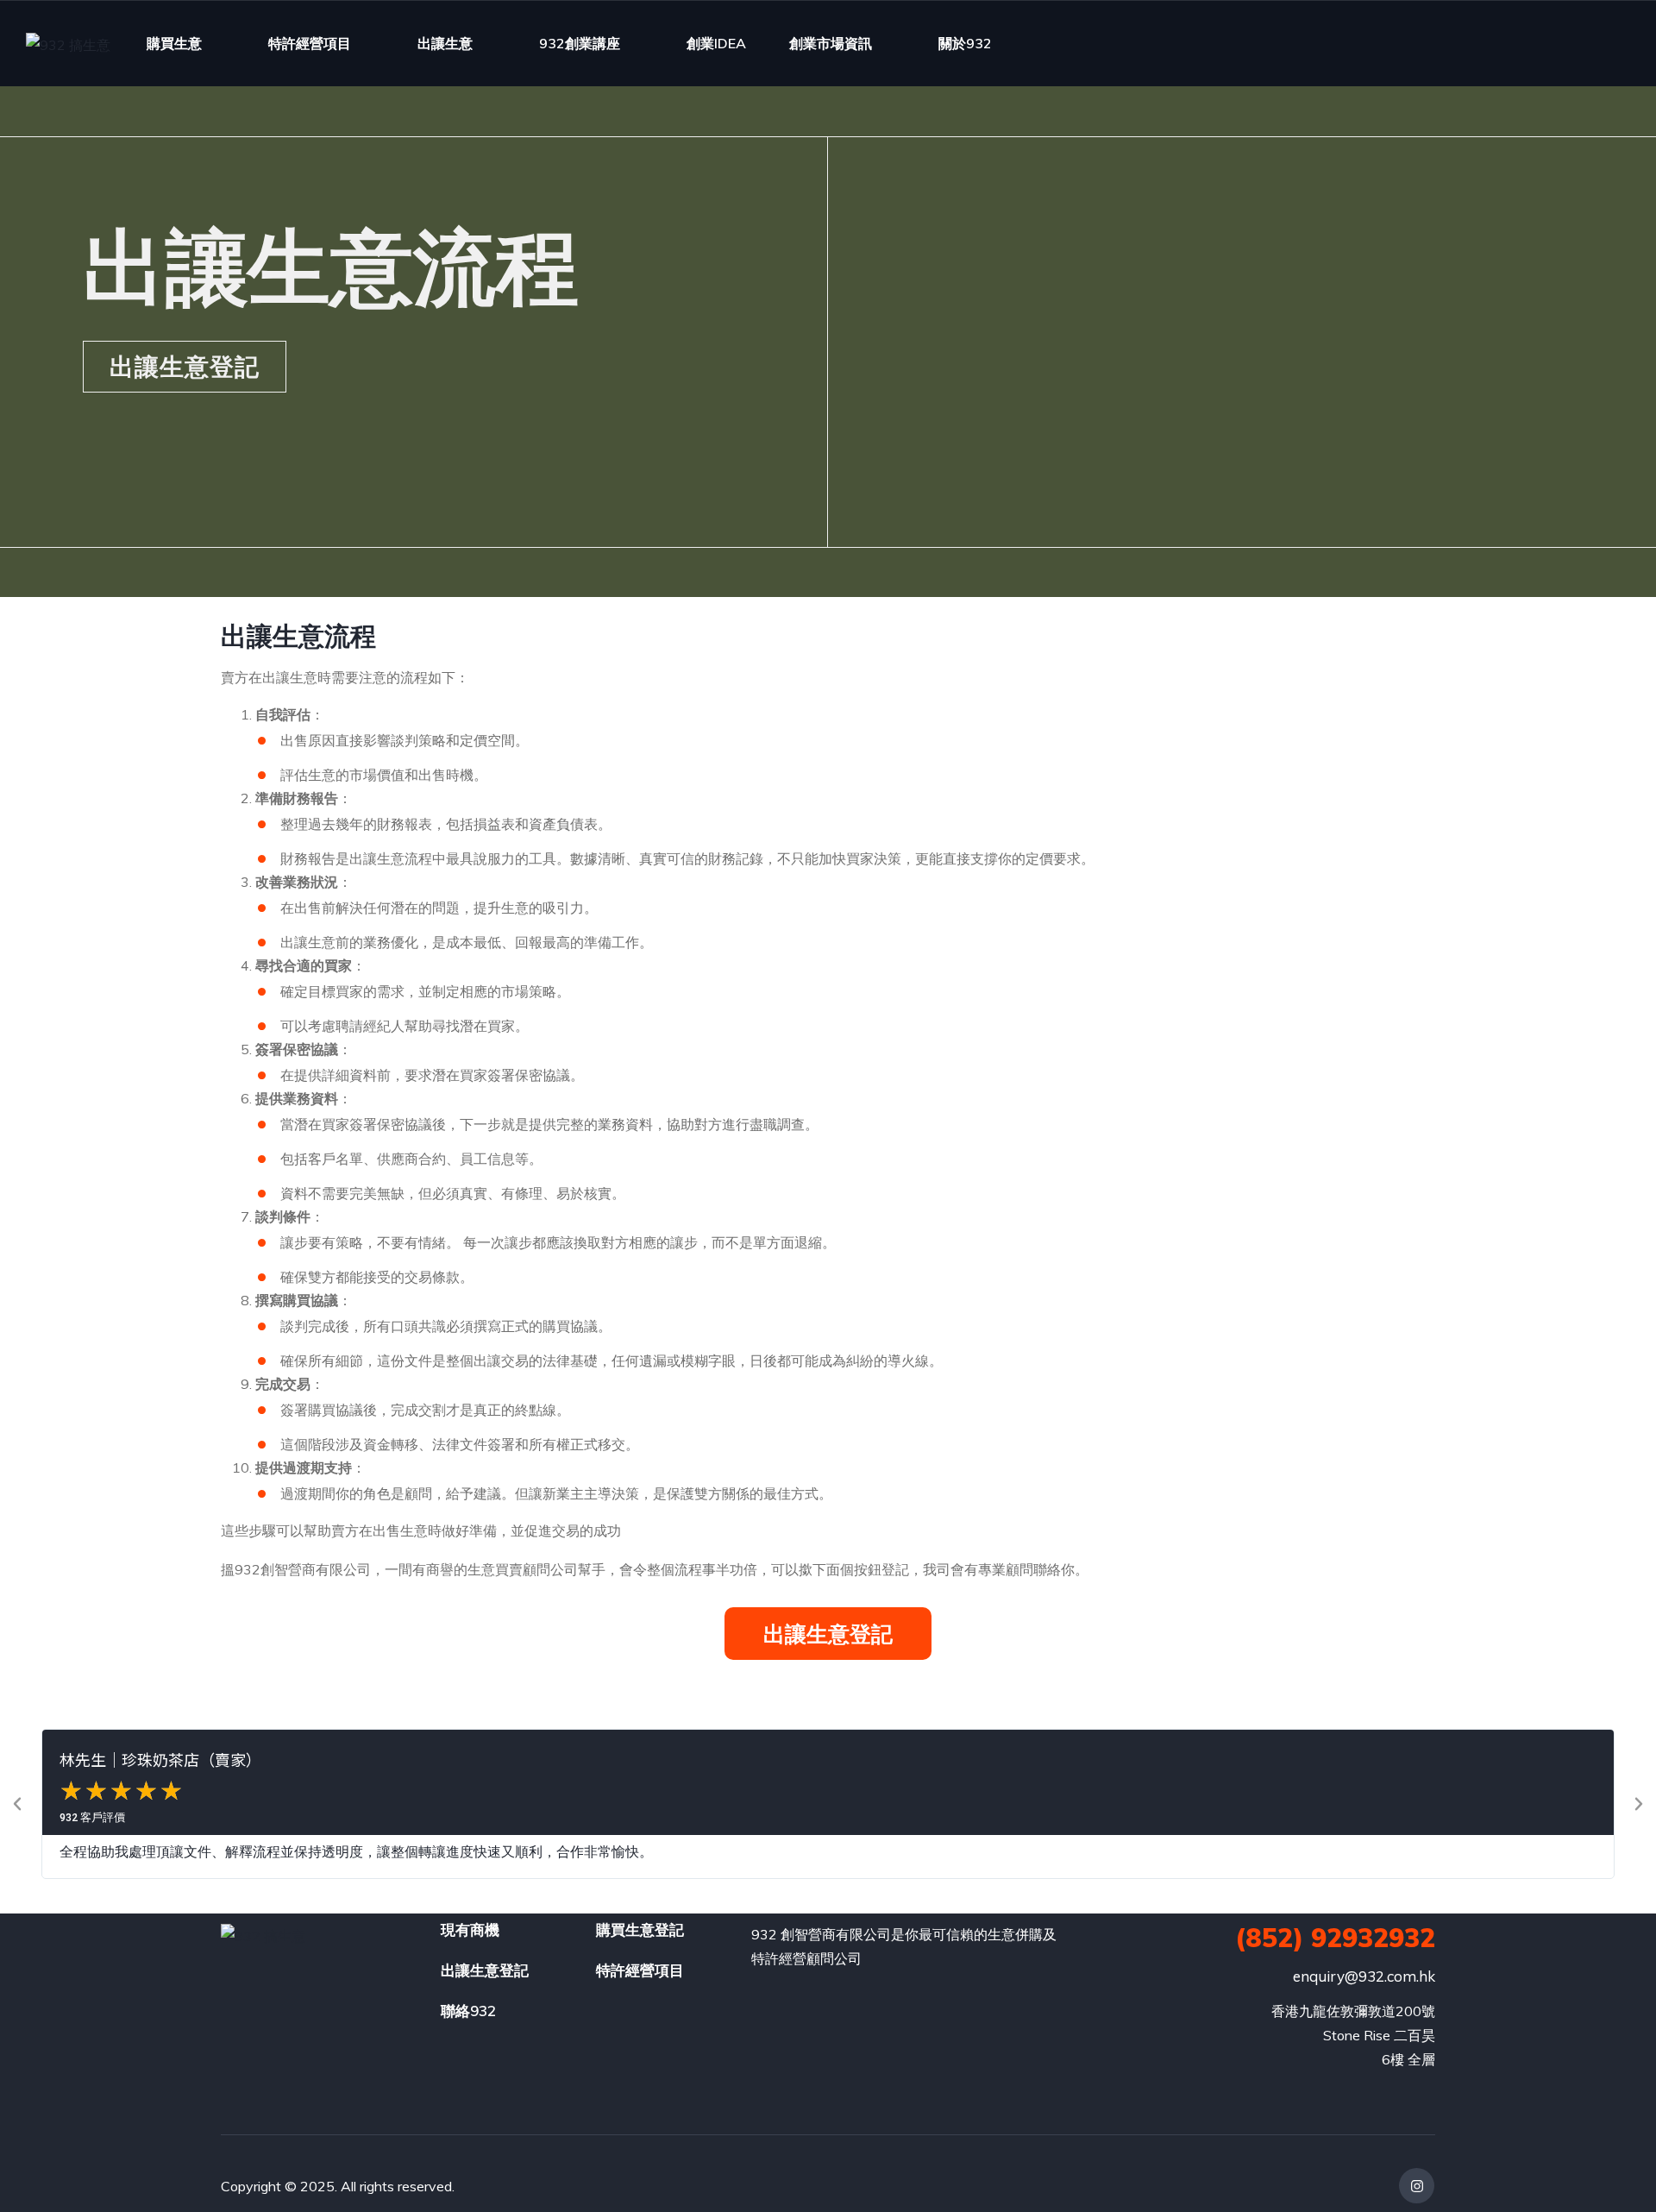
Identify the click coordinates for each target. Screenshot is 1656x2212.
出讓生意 (445, 43)
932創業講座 (580, 43)
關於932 (965, 43)
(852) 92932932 (1335, 1938)
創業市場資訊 (831, 43)
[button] (17, 1804)
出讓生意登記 (485, 1970)
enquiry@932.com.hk (1364, 1976)
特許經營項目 (310, 43)
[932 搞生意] (68, 44)
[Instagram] (1417, 2186)
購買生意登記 (640, 1929)
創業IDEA (716, 43)
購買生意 (174, 43)
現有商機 (470, 1929)
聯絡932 (468, 2011)
